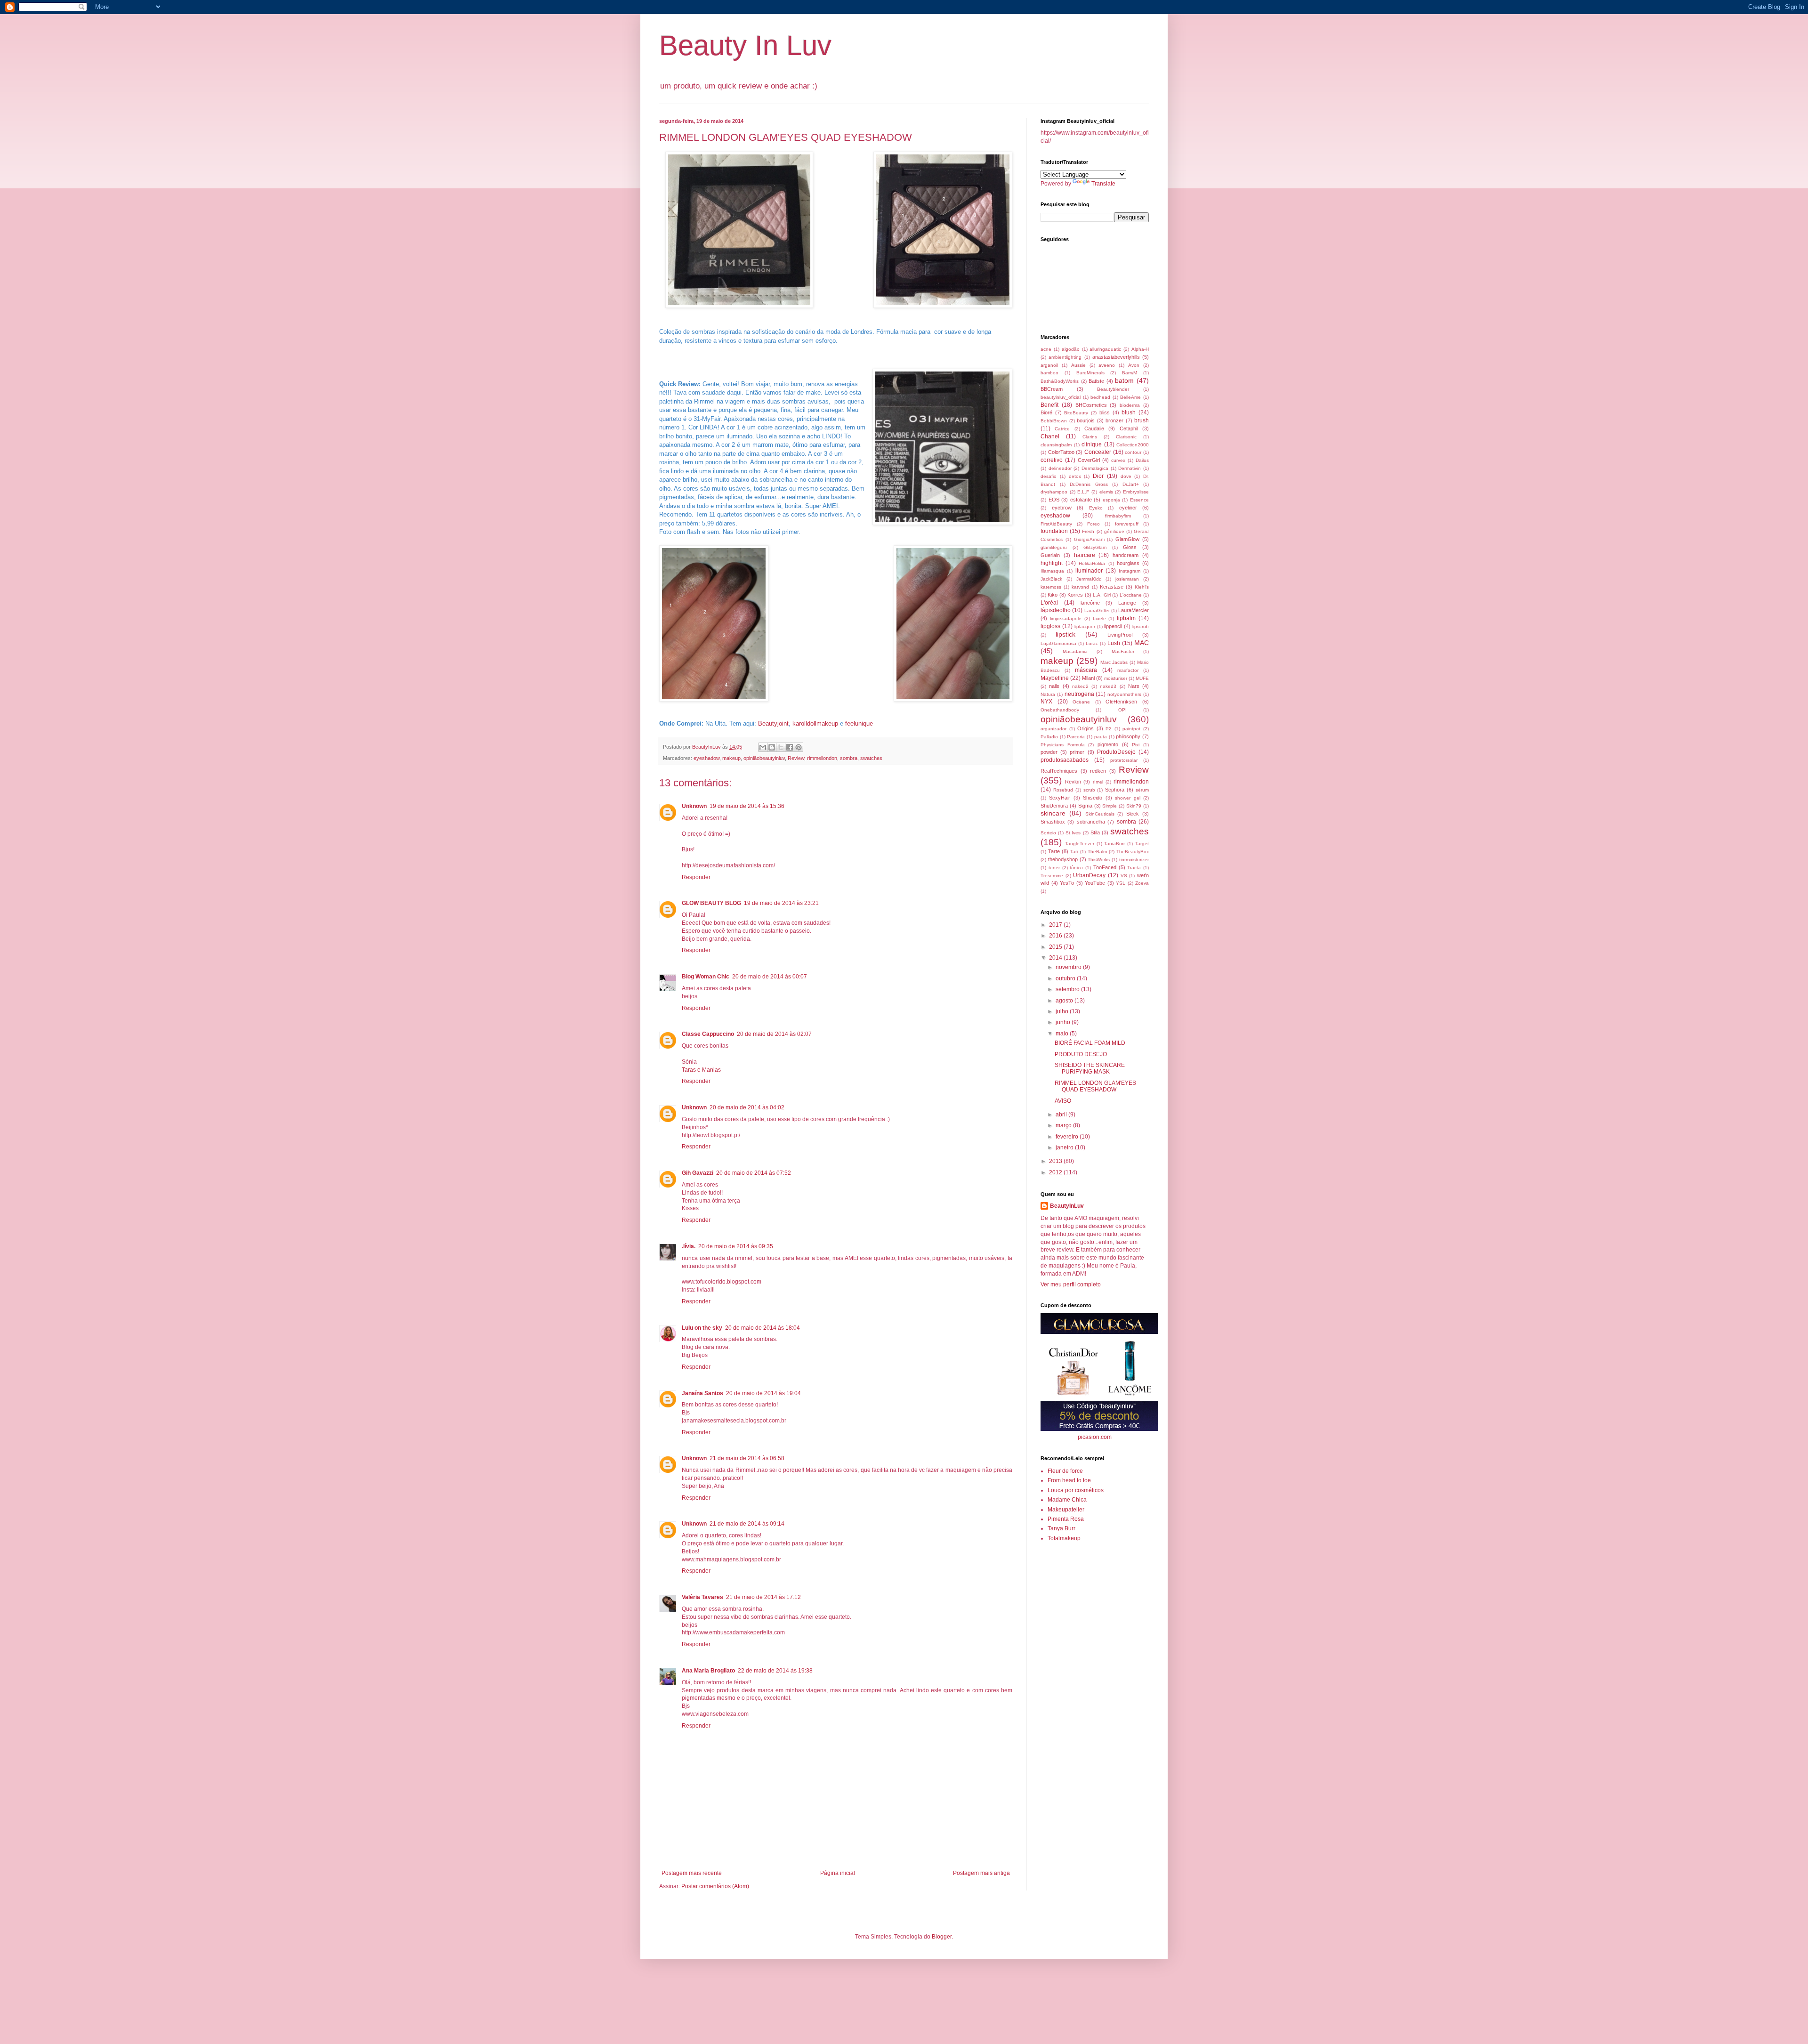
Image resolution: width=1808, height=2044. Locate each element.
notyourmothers (1124, 694)
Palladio (1049, 737)
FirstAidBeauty (1056, 524)
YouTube (1095, 883)
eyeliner (1128, 508)
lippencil (1113, 626)
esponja (1111, 500)
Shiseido (1093, 798)
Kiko (1053, 595)
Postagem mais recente (692, 1873)
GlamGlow (1127, 539)
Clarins (1090, 437)
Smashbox (1053, 822)
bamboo (1049, 373)
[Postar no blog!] (772, 747)
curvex (1118, 460)
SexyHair (1060, 798)
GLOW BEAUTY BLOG (711, 903)
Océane (1081, 702)
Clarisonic (1126, 437)
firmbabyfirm (1118, 516)
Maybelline (1055, 678)
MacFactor (1123, 651)
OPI (1122, 710)
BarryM (1130, 373)
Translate (1103, 184)
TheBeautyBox (1133, 852)
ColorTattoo (1061, 452)
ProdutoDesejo (1116, 752)
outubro (1066, 978)
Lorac (1092, 643)
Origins (1086, 728)
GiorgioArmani (1089, 539)
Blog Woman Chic (706, 977)
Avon (1134, 365)
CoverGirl (1089, 460)
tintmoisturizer (1134, 860)
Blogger (942, 1937)
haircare (1085, 555)
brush (1142, 420)
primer (1077, 752)
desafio (1049, 476)
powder (1049, 752)
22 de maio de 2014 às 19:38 (775, 1671)
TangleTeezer (1080, 844)
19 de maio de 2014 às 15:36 (747, 806)
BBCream (1052, 389)
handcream (1126, 555)
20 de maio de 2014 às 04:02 (747, 1107)
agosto (1065, 1001)
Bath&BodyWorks (1060, 381)
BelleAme (1130, 397)
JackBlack (1051, 579)
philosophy (1128, 736)
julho (1063, 1011)
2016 (1056, 936)
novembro (1069, 967)
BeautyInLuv (1067, 1206)
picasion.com (1095, 1437)
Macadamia (1075, 651)
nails (1054, 686)
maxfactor (1128, 670)
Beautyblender (1113, 389)
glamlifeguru (1054, 547)
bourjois (1086, 420)
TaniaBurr (1114, 844)
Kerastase (1112, 587)
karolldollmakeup (815, 723)
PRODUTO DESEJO (1081, 1054)
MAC (1142, 643)
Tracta (1134, 868)
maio (1063, 1034)
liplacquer (1085, 626)
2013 (1056, 1161)
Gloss (1130, 547)
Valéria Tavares (702, 1597)
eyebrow (1062, 508)
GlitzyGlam (1095, 547)
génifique (1114, 531)
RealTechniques (1059, 771)
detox (1075, 476)
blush (1129, 412)
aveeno (1107, 365)
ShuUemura (1054, 806)
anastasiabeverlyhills (1116, 357)
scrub (1089, 790)
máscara (1086, 670)
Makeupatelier (1066, 1510)
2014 (1056, 958)
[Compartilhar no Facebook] (790, 747)
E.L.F (1083, 492)
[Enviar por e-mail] (763, 747)
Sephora (1115, 790)
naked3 (1108, 686)
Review (796, 758)
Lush (1114, 643)
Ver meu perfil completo (1071, 1285)
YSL (1121, 883)
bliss (1105, 412)
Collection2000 (1133, 445)
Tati (1074, 852)
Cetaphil (1129, 428)
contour (1133, 452)
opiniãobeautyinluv (764, 758)
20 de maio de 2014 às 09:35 (736, 1246)
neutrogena (1079, 694)
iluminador (1089, 571)
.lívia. (689, 1246)
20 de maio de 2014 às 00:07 (770, 977)
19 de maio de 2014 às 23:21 (781, 903)
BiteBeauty (1076, 413)
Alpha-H (1140, 349)
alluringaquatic (1105, 349)
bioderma (1130, 405)
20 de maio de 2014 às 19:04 (763, 1393)
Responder (696, 877)
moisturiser (1116, 678)
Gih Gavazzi (698, 1173)
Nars (1134, 686)
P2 (1109, 729)
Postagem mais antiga (981, 1873)
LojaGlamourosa (1058, 643)
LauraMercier (1134, 610)
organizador (1053, 729)
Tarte (1054, 851)
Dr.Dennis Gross (1089, 484)
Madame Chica (1067, 1500)
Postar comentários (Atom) (715, 1886)
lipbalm (1126, 618)
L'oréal (1049, 603)
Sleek (1133, 814)
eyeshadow (706, 758)
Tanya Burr (1061, 1528)
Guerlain (1050, 555)
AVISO (1063, 1101)
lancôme (1090, 603)
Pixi (1136, 745)
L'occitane (1131, 595)
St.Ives (1073, 833)
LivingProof (1120, 635)
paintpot (1131, 729)
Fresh (1088, 531)
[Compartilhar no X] (781, 747)
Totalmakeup (1064, 1538)
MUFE (1142, 678)
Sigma (1085, 806)
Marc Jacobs (1114, 662)
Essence (1139, 500)
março (1064, 1125)
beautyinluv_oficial (1061, 397)
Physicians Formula (1063, 745)
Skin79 (1134, 806)
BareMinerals (1090, 373)
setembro (1068, 989)
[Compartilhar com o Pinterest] (799, 747)
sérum (1142, 790)
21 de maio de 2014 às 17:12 (763, 1597)
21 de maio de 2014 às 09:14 (747, 1524)
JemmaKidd (1089, 579)
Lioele (1099, 618)
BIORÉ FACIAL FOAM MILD (1090, 1043)
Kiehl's (1142, 587)
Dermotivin (1130, 468)
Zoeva (1142, 883)
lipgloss (1050, 626)
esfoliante (1081, 500)
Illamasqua (1052, 571)
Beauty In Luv (745, 45)
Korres (1075, 595)
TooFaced (1105, 867)
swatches (871, 758)
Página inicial (838, 1873)
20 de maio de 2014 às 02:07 (774, 1034)
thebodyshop (1063, 859)
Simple (1110, 806)
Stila (1095, 832)
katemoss (1051, 587)
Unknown (694, 806)
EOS (1054, 500)
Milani (1088, 678)
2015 (1056, 947)
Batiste (1096, 381)
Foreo (1094, 524)
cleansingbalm (1056, 445)
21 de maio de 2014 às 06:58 (747, 1458)
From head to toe (1069, 1480)
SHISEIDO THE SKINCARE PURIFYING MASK (1090, 1068)
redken (1098, 771)
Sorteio (1048, 833)
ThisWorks (1099, 860)
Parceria (1076, 737)
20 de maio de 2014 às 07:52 (754, 1173)
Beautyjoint (773, 723)
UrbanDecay (1089, 875)
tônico (1076, 868)
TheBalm (1097, 852)
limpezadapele (1066, 618)
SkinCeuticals (1100, 814)
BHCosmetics (1091, 405)
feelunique (859, 723)
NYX (1046, 702)
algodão (1071, 349)
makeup (731, 758)
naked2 (1080, 686)
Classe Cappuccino (708, 1034)
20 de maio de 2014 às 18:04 (763, 1328)
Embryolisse (1136, 492)
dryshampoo (1054, 492)
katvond (1080, 587)
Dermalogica (1095, 468)
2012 (1056, 1172)
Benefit (1049, 405)
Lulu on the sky (702, 1328)
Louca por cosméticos (1076, 1490)
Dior (1098, 476)
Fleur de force (1065, 1471)
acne (1046, 349)
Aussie (1078, 365)
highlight (1052, 563)
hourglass (1128, 563)
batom (1124, 380)
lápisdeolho (1056, 610)
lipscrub (1141, 626)
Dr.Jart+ (1131, 484)
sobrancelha (1091, 822)
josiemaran (1127, 579)
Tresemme (1052, 876)
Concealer (1098, 452)
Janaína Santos (702, 1393)
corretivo (1052, 460)
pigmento (1108, 744)
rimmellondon (822, 758)
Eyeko (1096, 508)
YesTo (1067, 883)
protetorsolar (1124, 760)
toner (1054, 868)
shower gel (1127, 798)
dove (1126, 476)
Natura (1048, 694)
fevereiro (1068, 1137)
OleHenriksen (1121, 702)
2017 (1056, 925)
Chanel (1050, 436)
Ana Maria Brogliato (708, 1671)
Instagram (1130, 571)
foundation (1054, 531)
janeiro (1065, 1147)
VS (1124, 876)
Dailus (1142, 460)
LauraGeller (1097, 610)
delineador (1060, 468)
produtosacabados (1065, 760)
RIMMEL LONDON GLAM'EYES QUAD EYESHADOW (1095, 1086)
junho (1064, 1022)
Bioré (1046, 412)
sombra (849, 758)
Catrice (1062, 429)
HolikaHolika (1092, 563)
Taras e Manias (701, 1070)
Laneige (1127, 603)
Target (1142, 844)
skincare (1053, 813)
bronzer (1114, 420)
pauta (1101, 737)
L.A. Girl (1102, 595)
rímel (1098, 782)
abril (1062, 1115)
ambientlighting (1065, 357)
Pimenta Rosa (1066, 1519)
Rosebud (1063, 790)
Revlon (1073, 782)
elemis (1106, 492)
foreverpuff (1127, 524)
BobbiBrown (1054, 421)
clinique (1092, 444)
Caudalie (1094, 428)
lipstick (1065, 634)
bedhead (1100, 397)
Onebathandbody (1060, 710)
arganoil (1049, 365)
